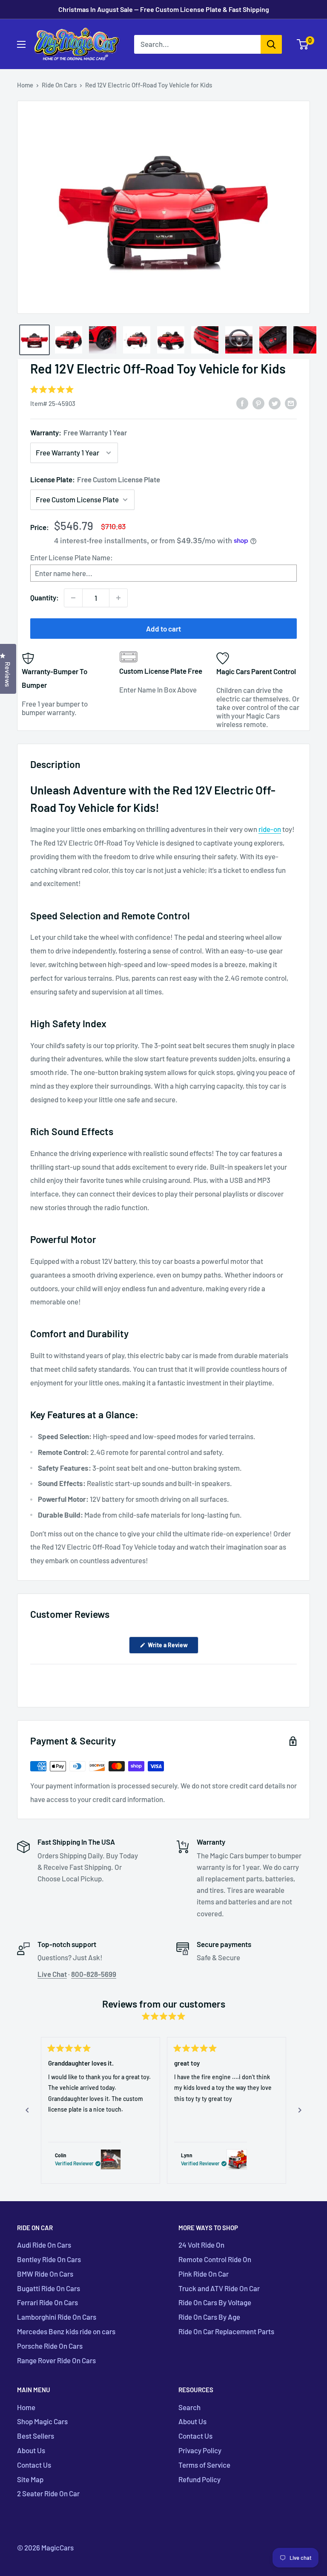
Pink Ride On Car (204, 2274)
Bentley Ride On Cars (49, 2259)
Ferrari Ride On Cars (47, 2302)
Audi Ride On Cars (44, 2245)
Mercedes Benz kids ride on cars (66, 2331)
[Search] (271, 44)
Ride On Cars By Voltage (215, 2302)
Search (189, 2407)
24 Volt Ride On (201, 2245)
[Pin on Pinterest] (258, 403)
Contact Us (34, 2465)
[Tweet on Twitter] (275, 403)
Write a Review (172, 1647)
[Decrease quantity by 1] (73, 598)
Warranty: (79, 432)
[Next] (300, 2110)
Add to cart (163, 629)
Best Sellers (36, 2436)
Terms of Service (204, 2465)
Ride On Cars (59, 85)
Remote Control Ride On (215, 2259)
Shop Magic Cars (42, 2421)
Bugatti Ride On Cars (49, 2288)
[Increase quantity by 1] (118, 598)
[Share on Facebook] (242, 403)
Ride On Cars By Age (209, 2317)
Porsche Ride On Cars (50, 2346)
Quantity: (44, 597)
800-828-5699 (94, 1974)
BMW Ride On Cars (45, 2274)
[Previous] (27, 2110)
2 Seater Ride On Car (48, 2493)
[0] (303, 44)
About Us (31, 2450)
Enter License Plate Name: (72, 557)
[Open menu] (21, 44)
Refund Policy (199, 2479)
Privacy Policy (200, 2450)
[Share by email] (291, 403)
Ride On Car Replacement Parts (226, 2331)
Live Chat (52, 1974)
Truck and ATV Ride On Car (219, 2288)
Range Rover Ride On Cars (56, 2360)
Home (25, 85)
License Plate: (95, 479)
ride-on (270, 829)
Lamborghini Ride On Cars (57, 2317)
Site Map (30, 2479)
